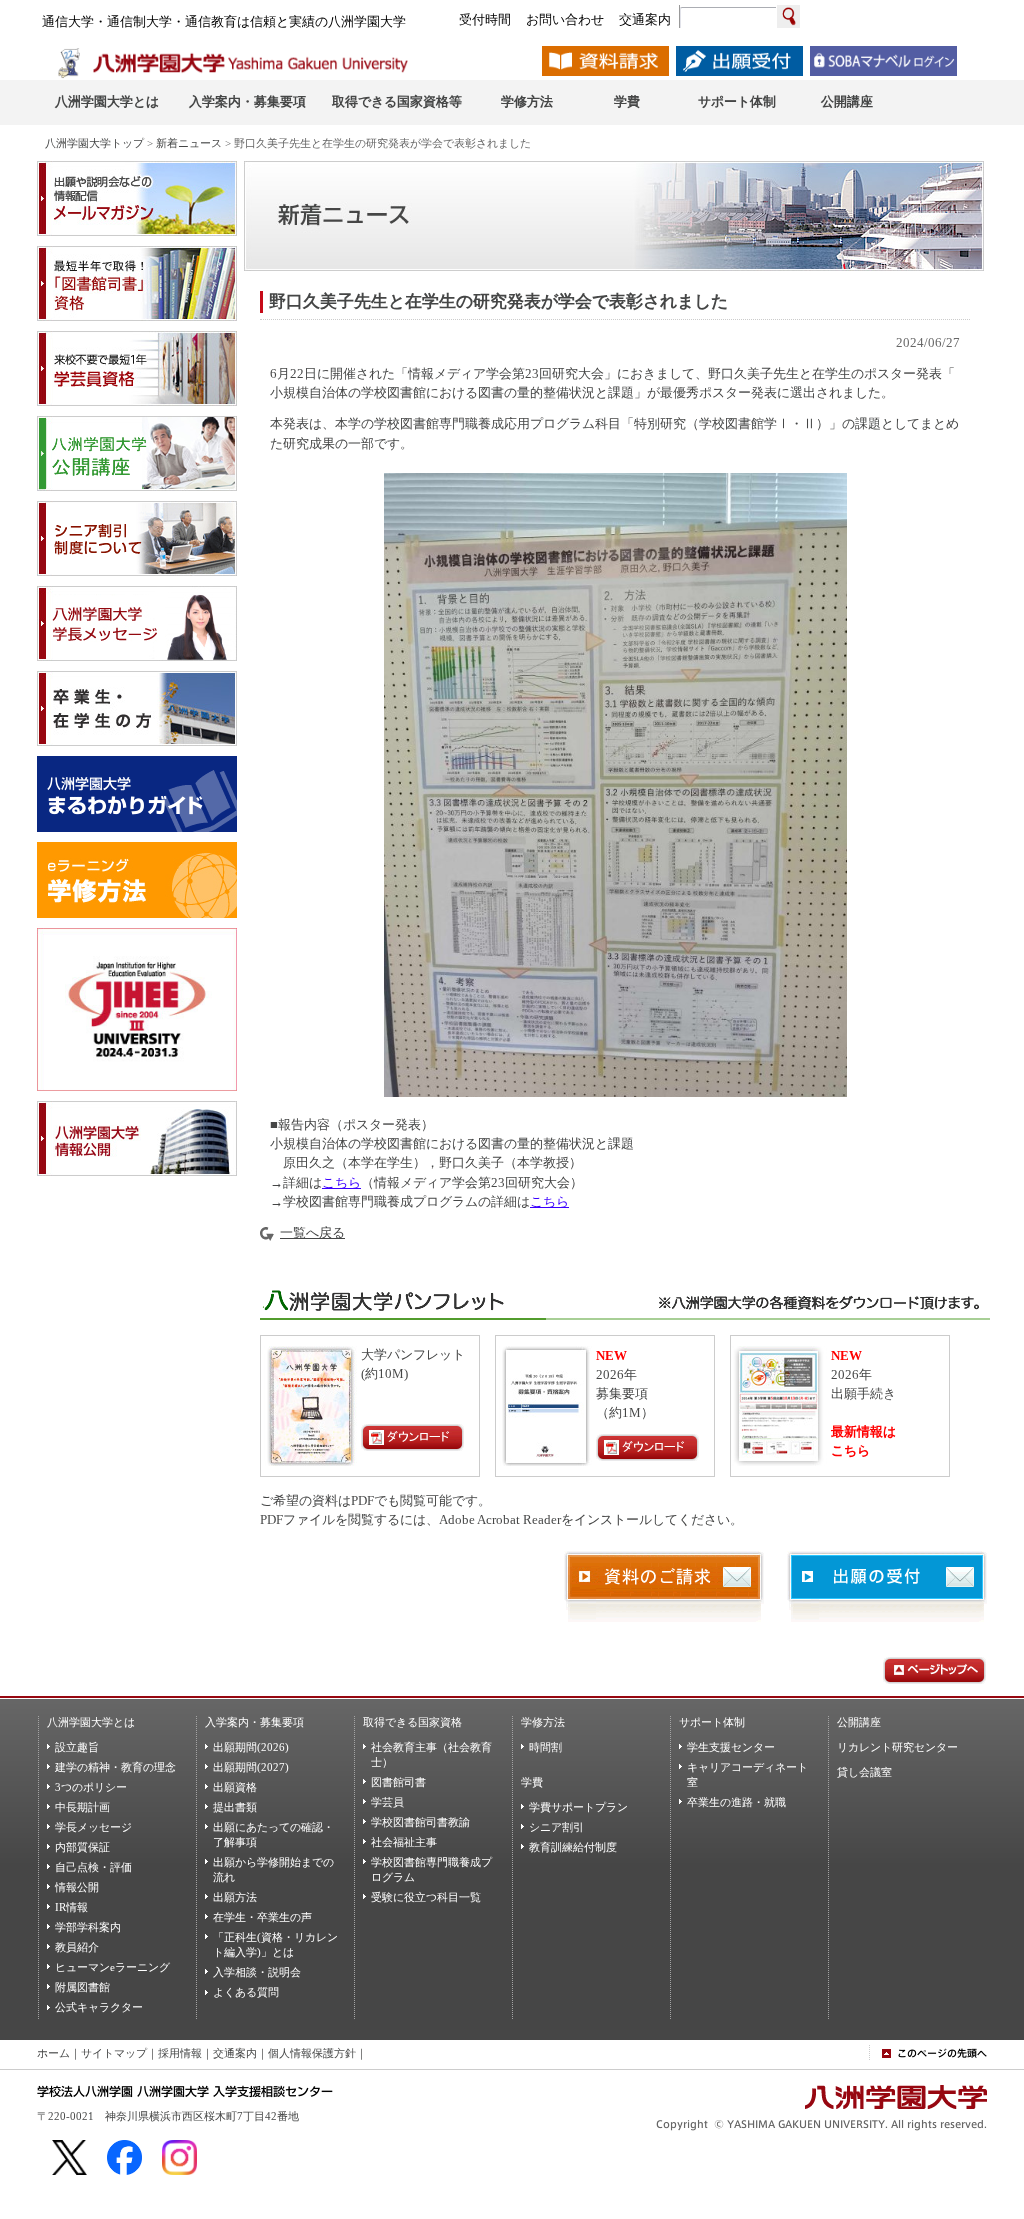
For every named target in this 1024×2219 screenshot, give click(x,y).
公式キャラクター (99, 2007)
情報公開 (77, 1887)
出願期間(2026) (251, 1747)
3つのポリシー (91, 1787)
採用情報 (180, 2053)
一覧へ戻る (312, 1233)
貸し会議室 (864, 1772)
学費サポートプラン (578, 1807)
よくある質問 (246, 1992)
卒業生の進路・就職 (736, 1802)
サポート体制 (712, 1722)
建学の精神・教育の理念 (115, 1767)
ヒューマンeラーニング (112, 1967)
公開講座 (859, 1722)
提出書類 (235, 1807)
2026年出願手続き (863, 1375)
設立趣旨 (77, 1747)
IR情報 (71, 1907)
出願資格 (235, 1787)
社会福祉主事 (404, 1842)
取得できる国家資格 (412, 1722)
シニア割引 (556, 1827)
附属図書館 (82, 1987)
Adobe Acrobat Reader (500, 1520)
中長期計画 (82, 1807)
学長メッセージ (93, 1827)
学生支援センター (731, 1747)
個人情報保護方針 (312, 2053)
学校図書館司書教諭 (420, 1822)
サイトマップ (114, 2053)
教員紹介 (77, 1947)
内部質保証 (82, 1847)
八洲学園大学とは (91, 1722)
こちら (341, 1183)
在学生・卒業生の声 (262, 1917)
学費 (532, 1782)
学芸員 (387, 1802)
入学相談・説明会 (257, 1972)
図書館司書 (398, 1782)
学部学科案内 (88, 1927)
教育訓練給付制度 (573, 1847)
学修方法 (543, 1722)
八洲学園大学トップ (94, 143)
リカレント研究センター (897, 1747)
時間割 (545, 1747)
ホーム (53, 2053)
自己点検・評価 (93, 1867)
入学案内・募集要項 (254, 1722)
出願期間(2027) (251, 1767)
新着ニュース (189, 143)
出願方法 (235, 1897)
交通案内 (235, 2053)
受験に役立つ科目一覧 (426, 1897)
